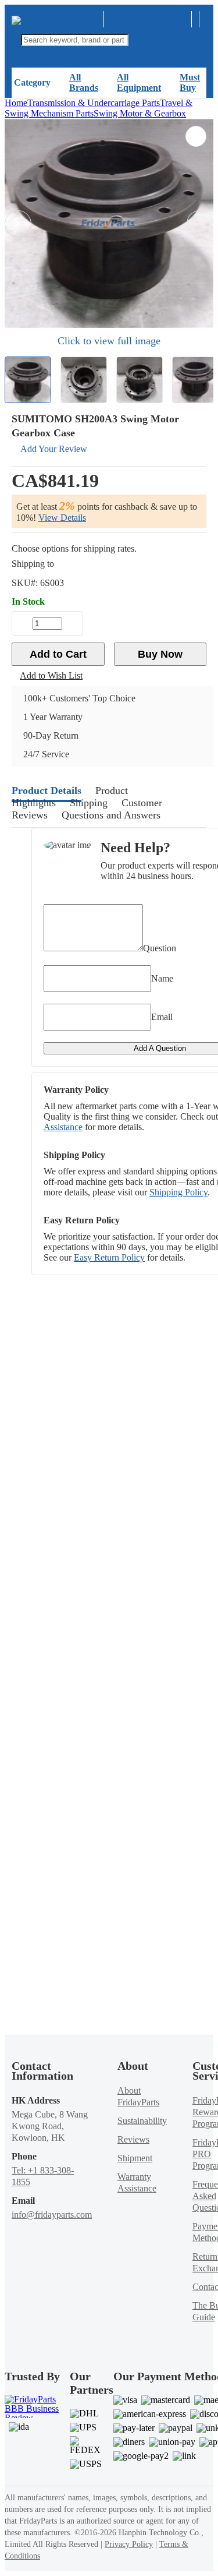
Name (162, 978)
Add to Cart (58, 654)
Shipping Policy (178, 1192)
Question (160, 948)
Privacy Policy (129, 2544)
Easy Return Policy (109, 1257)
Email (162, 1017)
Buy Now (160, 654)
